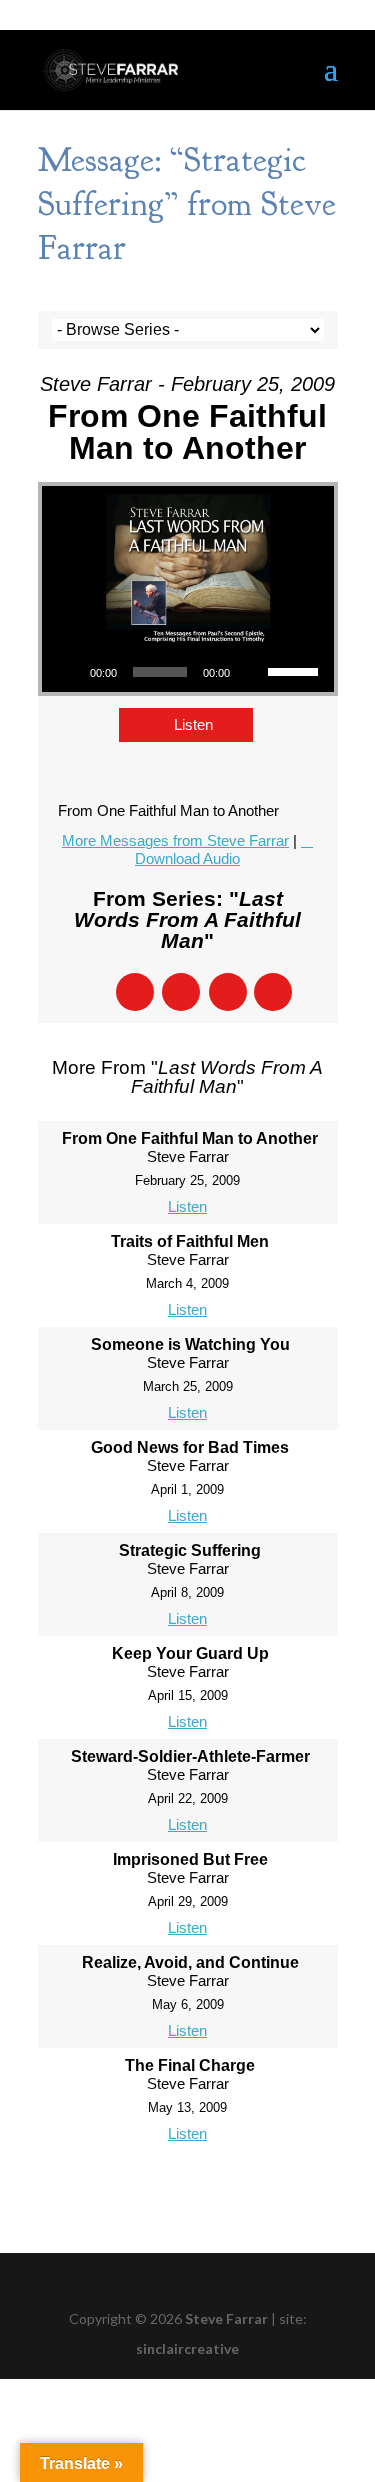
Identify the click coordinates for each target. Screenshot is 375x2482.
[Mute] (252, 672)
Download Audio (187, 858)
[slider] (296, 670)
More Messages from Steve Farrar (175, 840)
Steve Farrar (226, 2318)
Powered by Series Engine (188, 2191)
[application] (188, 672)
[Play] (68, 672)
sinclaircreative (187, 2348)
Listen (193, 724)
